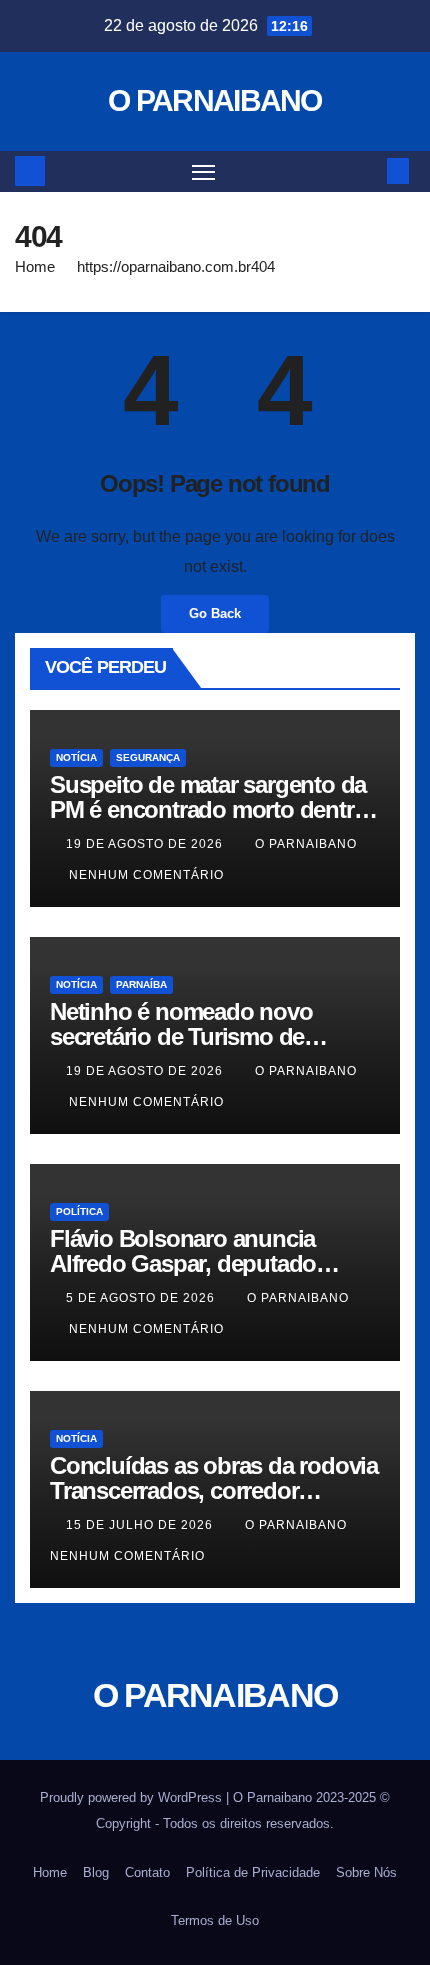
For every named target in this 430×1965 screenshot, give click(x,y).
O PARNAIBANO (215, 100)
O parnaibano (306, 844)
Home (35, 266)
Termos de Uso (215, 1920)
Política (79, 1211)
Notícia (76, 757)
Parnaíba (141, 984)
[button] (368, 170)
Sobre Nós (366, 1872)
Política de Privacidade (253, 1872)
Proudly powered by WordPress (133, 1797)
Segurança (148, 757)
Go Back (215, 613)
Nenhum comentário (146, 875)
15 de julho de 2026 (141, 1525)
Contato (147, 1872)
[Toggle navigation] (204, 172)
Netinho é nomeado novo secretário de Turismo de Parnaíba (181, 1036)
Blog (96, 1872)
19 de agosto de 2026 (146, 844)
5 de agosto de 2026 (142, 1298)
